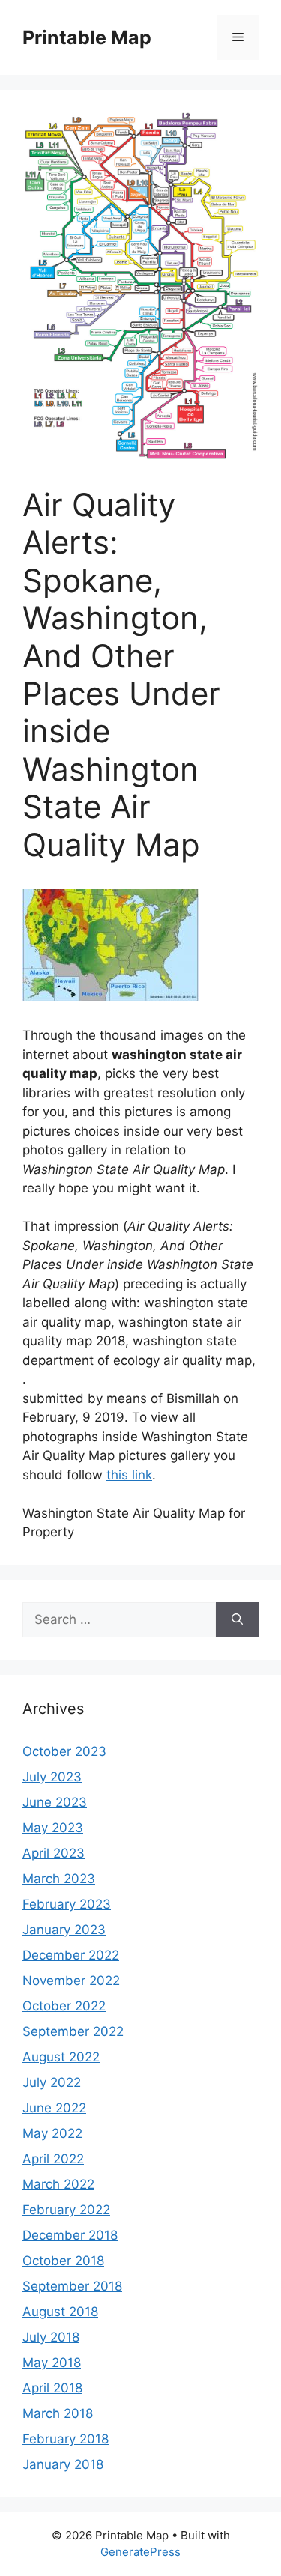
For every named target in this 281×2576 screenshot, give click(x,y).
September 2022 (73, 2031)
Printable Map (87, 37)
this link (129, 1475)
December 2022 (71, 1955)
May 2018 (52, 2363)
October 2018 (63, 2261)
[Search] (237, 1620)
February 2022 (66, 2210)
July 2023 (52, 1777)
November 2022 (71, 1981)
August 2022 (61, 2057)
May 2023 (53, 1828)
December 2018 (70, 2235)
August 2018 (60, 2312)
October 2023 (64, 1751)
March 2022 (58, 2184)
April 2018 (52, 2388)
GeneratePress (140, 2552)
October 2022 (64, 2006)
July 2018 (51, 2337)
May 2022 (52, 2133)
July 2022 (52, 2082)
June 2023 (55, 1802)
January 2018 (63, 2464)
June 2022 (54, 2108)
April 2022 (53, 2159)
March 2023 (59, 1879)
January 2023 (64, 1930)
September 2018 (72, 2286)
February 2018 (66, 2439)
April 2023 (54, 1853)
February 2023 (67, 1904)
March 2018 (58, 2413)
